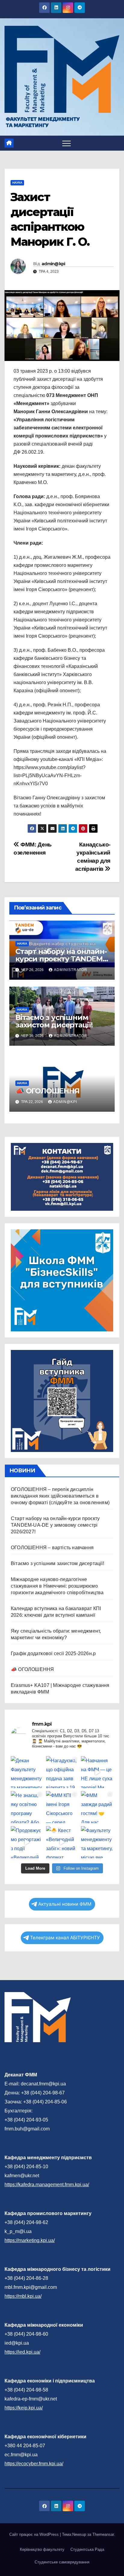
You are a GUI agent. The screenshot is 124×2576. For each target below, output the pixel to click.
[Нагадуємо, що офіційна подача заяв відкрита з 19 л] (62, 1772)
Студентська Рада (87, 2549)
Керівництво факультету (42, 2549)
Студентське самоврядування (62, 2562)
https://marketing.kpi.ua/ (30, 2240)
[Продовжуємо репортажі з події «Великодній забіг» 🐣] (27, 1842)
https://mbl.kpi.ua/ (23, 2296)
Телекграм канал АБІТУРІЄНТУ (65, 1938)
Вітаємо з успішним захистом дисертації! (54, 1021)
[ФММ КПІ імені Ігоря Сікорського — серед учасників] (62, 1807)
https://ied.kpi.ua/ (22, 2352)
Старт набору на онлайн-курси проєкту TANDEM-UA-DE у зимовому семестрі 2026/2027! (55, 1525)
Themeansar (103, 2534)
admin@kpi (53, 264)
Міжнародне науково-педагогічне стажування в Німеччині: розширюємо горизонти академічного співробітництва (57, 1586)
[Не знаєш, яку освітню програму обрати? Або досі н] (27, 1807)
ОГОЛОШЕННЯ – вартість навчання (52, 1548)
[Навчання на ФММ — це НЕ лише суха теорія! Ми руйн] (97, 1772)
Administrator (71, 970)
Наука (17, 183)
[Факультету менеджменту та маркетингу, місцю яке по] (97, 1842)
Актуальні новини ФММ (65, 1904)
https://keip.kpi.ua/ (24, 2408)
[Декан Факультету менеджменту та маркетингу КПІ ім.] (27, 1772)
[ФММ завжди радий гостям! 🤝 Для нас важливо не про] (97, 1807)
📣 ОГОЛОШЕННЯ (47, 1091)
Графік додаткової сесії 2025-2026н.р (53, 1653)
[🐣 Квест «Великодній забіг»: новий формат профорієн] (62, 1842)
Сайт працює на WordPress (35, 2534)
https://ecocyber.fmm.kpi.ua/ (34, 2464)
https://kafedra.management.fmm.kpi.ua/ (47, 2185)
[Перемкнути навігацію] (67, 143)
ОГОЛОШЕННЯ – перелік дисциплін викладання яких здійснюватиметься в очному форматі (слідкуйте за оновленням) (60, 1496)
